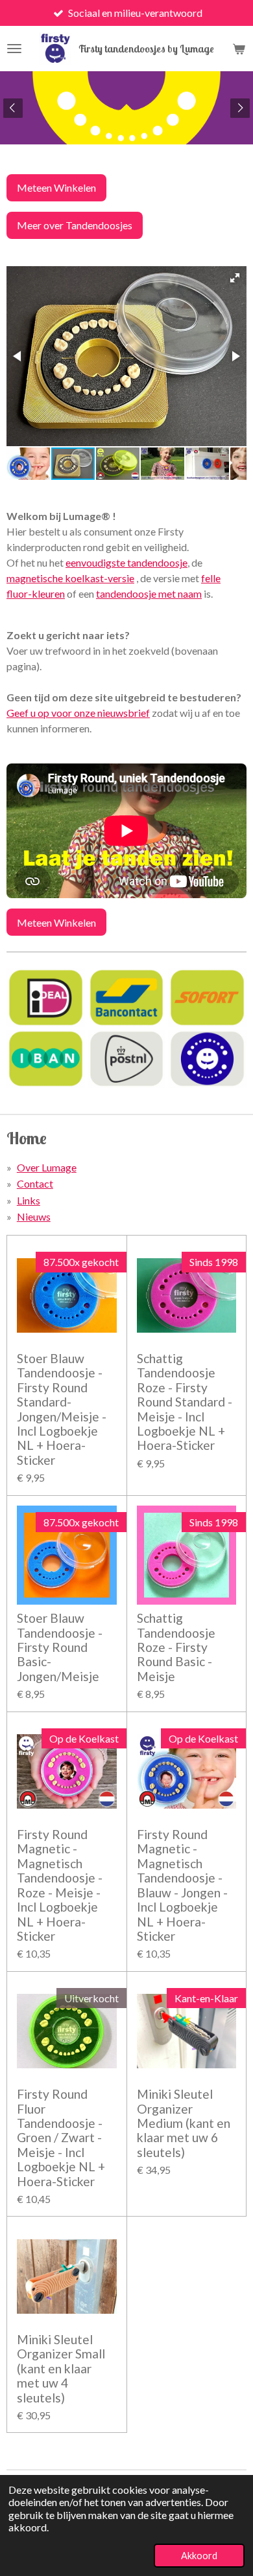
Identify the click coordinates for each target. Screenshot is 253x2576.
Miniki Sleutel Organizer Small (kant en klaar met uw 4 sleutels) (61, 2369)
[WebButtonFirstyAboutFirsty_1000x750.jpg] (207, 1059)
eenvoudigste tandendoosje (126, 562)
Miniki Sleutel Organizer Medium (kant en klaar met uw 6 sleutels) (184, 2123)
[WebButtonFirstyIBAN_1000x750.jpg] (46, 1059)
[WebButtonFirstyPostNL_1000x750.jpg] (127, 1059)
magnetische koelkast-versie (70, 578)
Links (29, 1200)
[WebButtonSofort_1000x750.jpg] (207, 997)
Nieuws (34, 1216)
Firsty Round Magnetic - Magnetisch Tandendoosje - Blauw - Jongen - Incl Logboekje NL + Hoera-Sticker (182, 1885)
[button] (235, 278)
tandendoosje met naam (149, 593)
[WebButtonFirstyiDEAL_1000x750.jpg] (46, 997)
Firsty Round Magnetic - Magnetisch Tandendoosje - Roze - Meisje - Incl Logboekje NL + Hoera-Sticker (60, 1885)
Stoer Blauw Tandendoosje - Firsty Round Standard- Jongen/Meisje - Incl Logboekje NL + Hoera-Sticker (62, 1409)
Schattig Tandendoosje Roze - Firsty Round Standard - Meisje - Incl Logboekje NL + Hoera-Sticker (185, 1402)
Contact (35, 1183)
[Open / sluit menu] (14, 49)
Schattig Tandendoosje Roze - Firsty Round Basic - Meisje (176, 1647)
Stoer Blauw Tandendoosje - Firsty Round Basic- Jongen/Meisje (60, 1647)
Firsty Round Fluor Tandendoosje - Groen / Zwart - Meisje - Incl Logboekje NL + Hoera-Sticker (61, 2138)
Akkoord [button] (199, 2556)
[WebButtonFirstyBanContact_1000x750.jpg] (127, 997)
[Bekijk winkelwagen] (239, 49)
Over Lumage (47, 1167)
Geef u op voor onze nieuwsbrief (78, 713)
